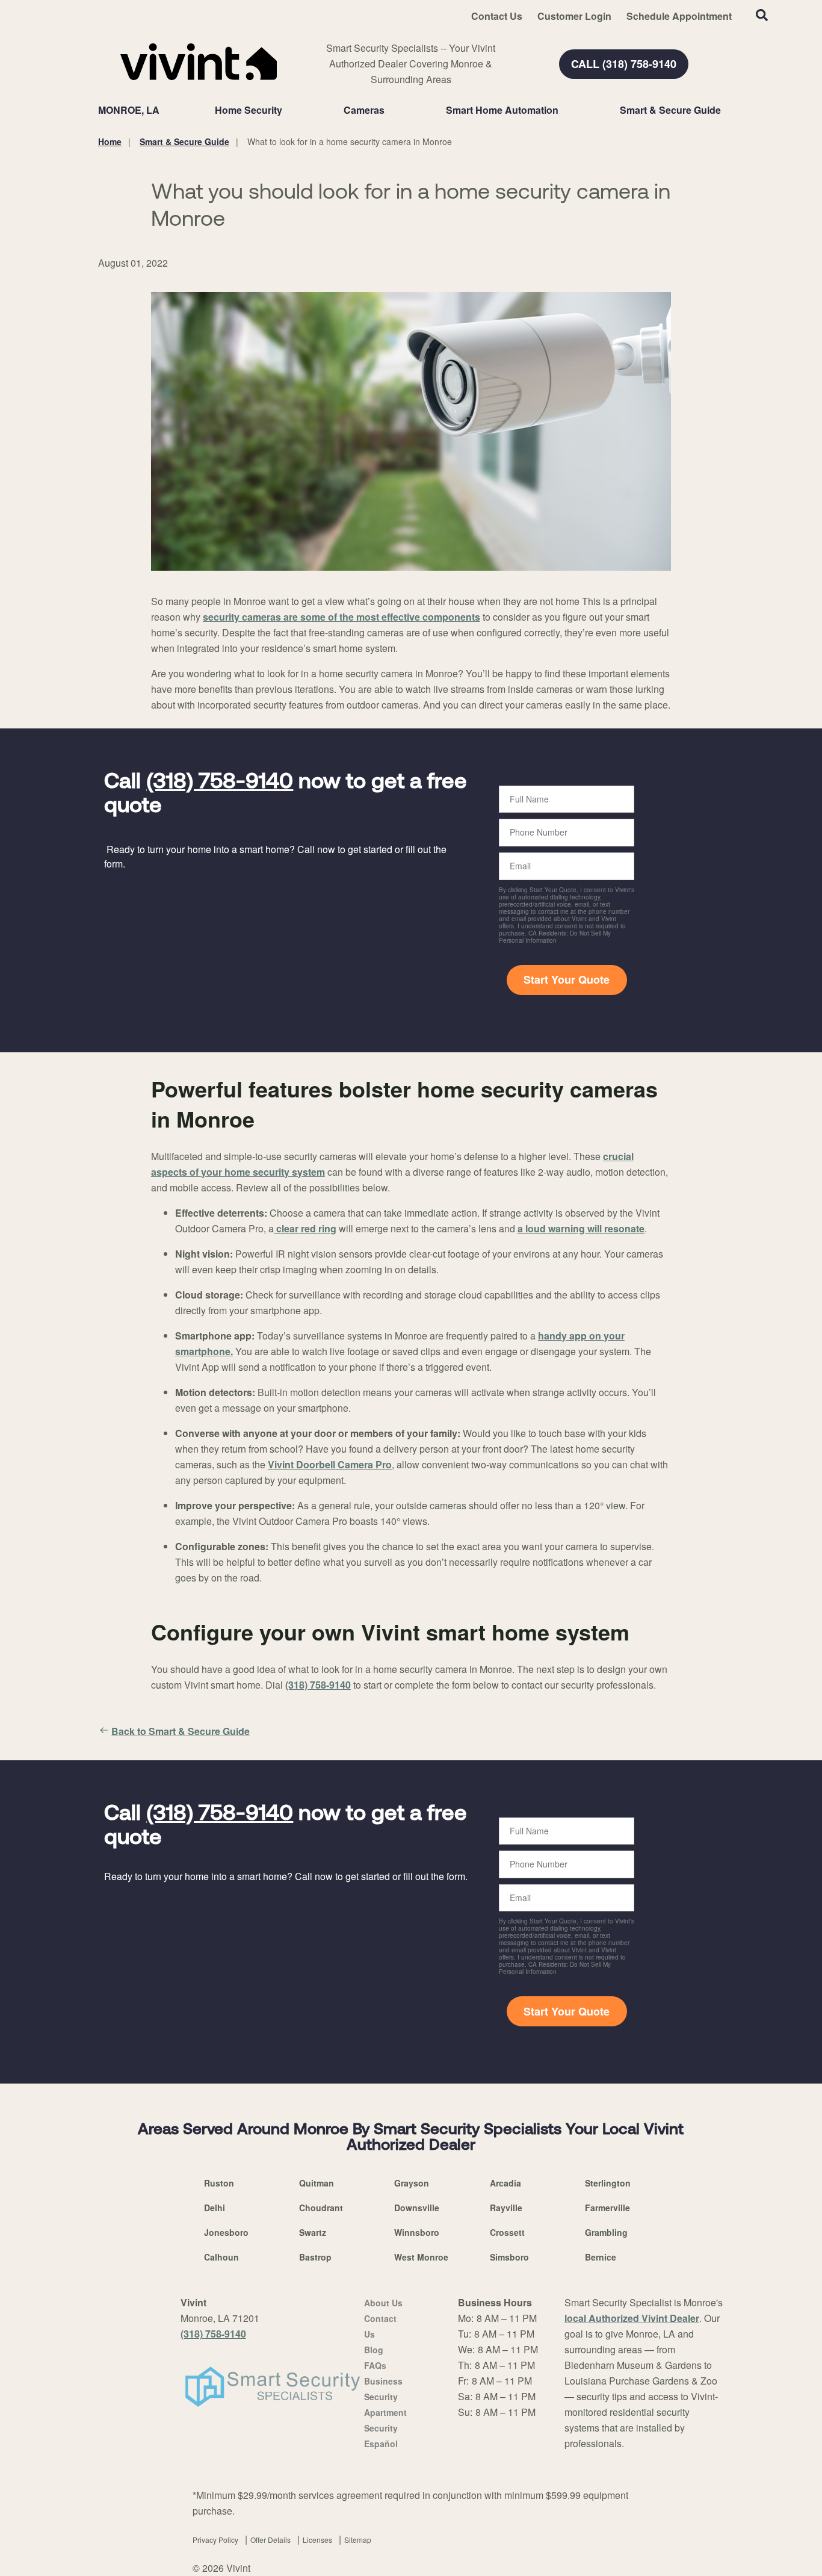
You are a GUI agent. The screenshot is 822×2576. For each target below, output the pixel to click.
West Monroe (421, 2257)
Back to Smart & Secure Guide (181, 1731)
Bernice (601, 2257)
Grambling (606, 2232)
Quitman (317, 2183)
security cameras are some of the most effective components (341, 617)
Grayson (412, 2183)
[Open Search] (762, 15)
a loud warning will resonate (581, 1228)
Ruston (219, 2183)
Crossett (507, 2232)
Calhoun (221, 2257)
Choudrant (321, 2208)
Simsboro (509, 2257)
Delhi (215, 2208)
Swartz (313, 2232)
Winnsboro (417, 2232)
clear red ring (305, 1228)
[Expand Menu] (288, 110)
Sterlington (608, 2183)
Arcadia (505, 2183)
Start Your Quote (567, 979)
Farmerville (607, 2208)
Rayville (506, 2208)
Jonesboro (226, 2232)
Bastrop (315, 2257)
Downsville (417, 2208)
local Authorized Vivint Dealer (632, 2318)
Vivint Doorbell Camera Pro (330, 1464)
